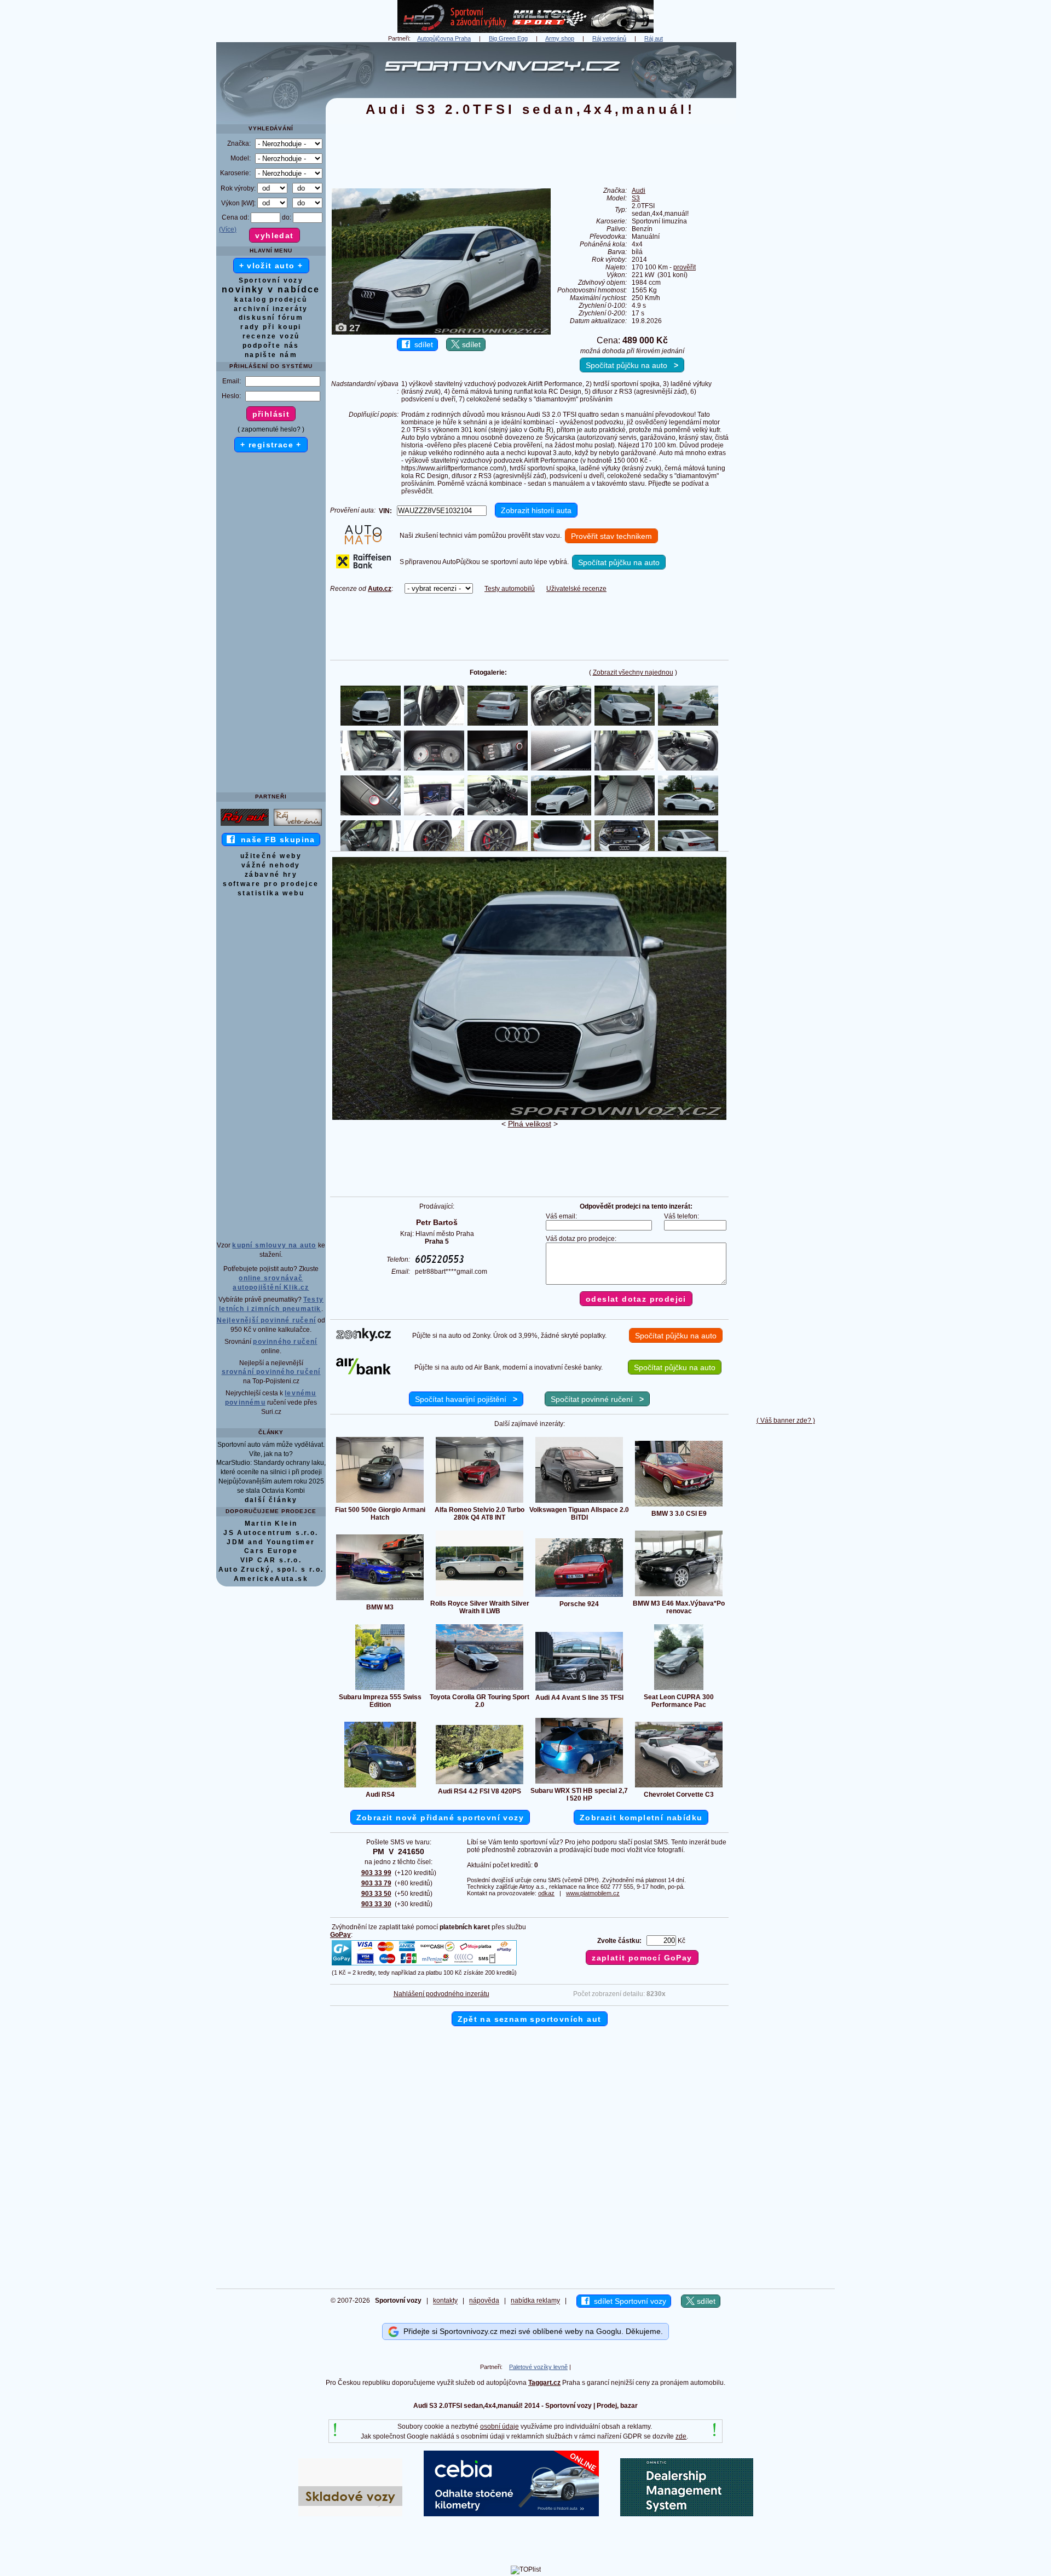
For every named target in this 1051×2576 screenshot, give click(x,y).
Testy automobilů (510, 589)
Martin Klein (271, 1523)
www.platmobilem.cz (593, 1893)
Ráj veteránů (609, 38)
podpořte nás (271, 346)
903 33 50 (376, 1894)
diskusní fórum (271, 318)
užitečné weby (271, 856)
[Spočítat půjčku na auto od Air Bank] (363, 1372)
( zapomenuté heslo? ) (271, 429)
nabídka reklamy (535, 2301)
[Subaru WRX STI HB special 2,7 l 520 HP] (579, 1783)
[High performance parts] (525, 31)
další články (271, 1500)
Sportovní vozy (271, 280)
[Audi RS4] (380, 1787)
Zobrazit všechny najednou (633, 672)
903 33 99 (376, 1873)
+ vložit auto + (271, 266)
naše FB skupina (275, 840)
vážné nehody (271, 865)
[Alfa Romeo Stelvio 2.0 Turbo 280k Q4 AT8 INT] (480, 1502)
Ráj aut (654, 38)
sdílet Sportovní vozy (628, 2301)
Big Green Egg (508, 38)
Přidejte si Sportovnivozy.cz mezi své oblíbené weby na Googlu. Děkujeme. (531, 2331)
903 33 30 (376, 1904)
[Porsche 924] (579, 1596)
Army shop (560, 38)
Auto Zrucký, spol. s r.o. (271, 1569)
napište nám (271, 355)
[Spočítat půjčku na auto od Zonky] (363, 1339)
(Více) (228, 229)
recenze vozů (271, 336)
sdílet (421, 344)
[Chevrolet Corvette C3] (679, 1787)
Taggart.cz (544, 2383)
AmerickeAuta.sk (271, 1579)
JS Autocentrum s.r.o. (271, 1533)
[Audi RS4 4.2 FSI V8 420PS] (480, 1784)
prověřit (685, 267)
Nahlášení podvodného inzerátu (441, 1994)
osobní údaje (499, 2427)
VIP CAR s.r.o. (271, 1560)
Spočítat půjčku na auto (632, 365)
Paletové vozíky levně (538, 2367)
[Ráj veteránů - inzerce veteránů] (298, 825)
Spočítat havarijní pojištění (466, 1399)
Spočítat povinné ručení (597, 1399)
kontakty (445, 2301)
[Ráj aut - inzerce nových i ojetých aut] (245, 825)
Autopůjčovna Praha (444, 38)
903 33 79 (376, 1883)
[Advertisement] (786, 206)
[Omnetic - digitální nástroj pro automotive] (687, 2514)
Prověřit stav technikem (611, 536)
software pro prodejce (271, 884)
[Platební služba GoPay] (424, 1965)
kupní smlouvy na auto (274, 1245)
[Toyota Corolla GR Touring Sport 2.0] (480, 1689)
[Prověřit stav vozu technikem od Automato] (363, 542)
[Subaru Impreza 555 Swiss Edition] (380, 1689)
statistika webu (271, 893)
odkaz (546, 1893)
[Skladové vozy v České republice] (350, 2514)
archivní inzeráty (271, 309)
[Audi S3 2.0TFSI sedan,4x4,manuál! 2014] (529, 1118)
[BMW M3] (380, 1600)
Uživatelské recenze (576, 589)
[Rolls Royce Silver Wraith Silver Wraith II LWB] (480, 1596)
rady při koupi (271, 327)
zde (681, 2436)
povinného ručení (285, 1342)
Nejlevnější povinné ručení (266, 1320)
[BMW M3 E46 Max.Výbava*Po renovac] (679, 1596)
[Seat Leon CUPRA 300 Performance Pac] (679, 1689)
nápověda (484, 2301)
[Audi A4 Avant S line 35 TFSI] (579, 1690)
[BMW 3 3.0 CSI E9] (679, 1506)
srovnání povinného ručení (271, 1372)
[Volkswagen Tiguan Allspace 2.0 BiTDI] (579, 1502)
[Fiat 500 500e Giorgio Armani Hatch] (380, 1502)
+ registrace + (271, 445)
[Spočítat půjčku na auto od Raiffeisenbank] (363, 566)
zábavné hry (271, 875)
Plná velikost (530, 1124)
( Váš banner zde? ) (786, 1421)
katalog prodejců (271, 300)
